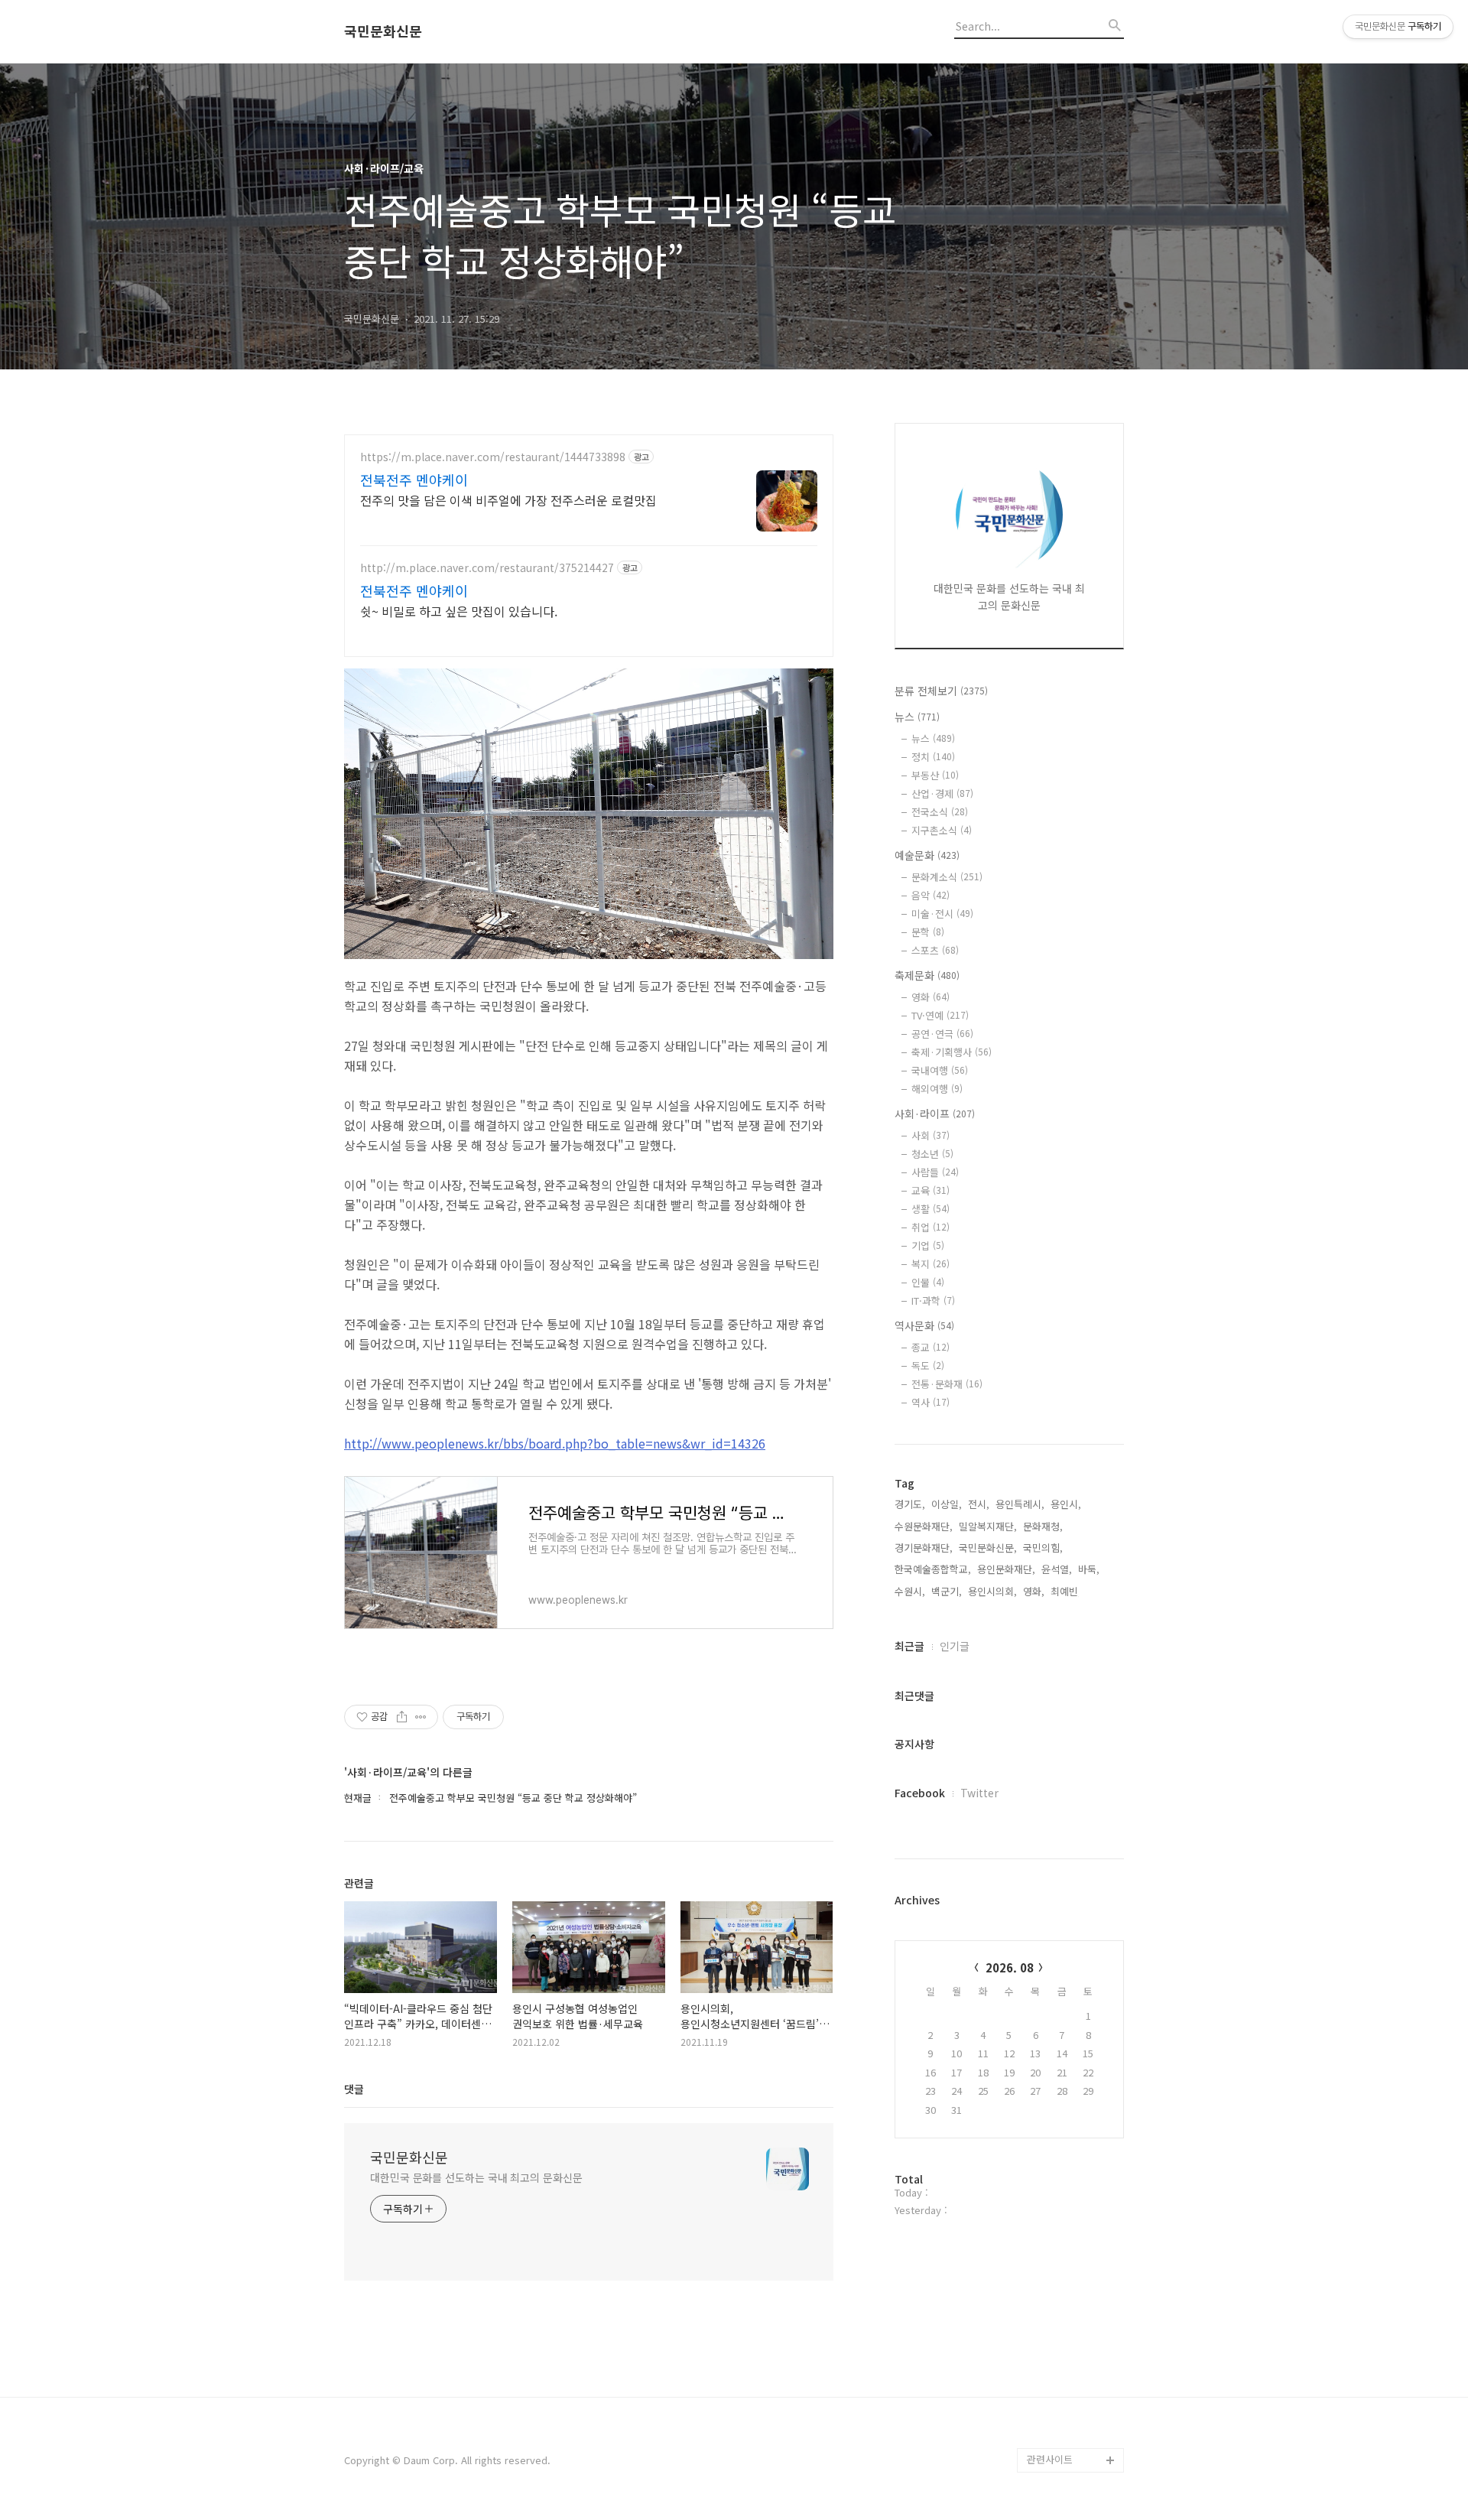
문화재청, (1043, 1526)
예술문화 (927, 855)
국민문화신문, (988, 1548)
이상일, (947, 1504)
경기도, (910, 1504)
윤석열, (1057, 1569)
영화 (930, 997)
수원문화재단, (924, 1526)
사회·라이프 (935, 1114)
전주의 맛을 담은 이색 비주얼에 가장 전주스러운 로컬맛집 (508, 500)
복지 (930, 1264)
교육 (930, 1190)
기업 (928, 1245)
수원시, (910, 1591)
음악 (930, 895)
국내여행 (940, 1070)
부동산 (935, 775)
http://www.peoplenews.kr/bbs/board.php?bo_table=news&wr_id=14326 (555, 1443)
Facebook (920, 1793)
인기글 (955, 1646)
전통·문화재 (947, 1384)
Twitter (979, 1793)
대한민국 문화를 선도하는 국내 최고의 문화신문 (476, 2177)
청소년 (932, 1154)
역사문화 (924, 1325)
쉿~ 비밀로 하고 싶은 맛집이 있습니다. (459, 611)
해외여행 (937, 1089)
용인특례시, (1020, 1504)
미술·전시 (942, 914)
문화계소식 (947, 877)
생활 (930, 1209)
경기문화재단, (924, 1548)
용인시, (1066, 1504)
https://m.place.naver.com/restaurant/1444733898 (493, 457)
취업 (930, 1227)
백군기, (947, 1591)
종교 (930, 1347)
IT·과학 (933, 1301)
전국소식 (940, 812)
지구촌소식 (942, 830)
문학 (928, 932)
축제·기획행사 (952, 1052)
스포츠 (935, 950)
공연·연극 (942, 1034)
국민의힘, (1043, 1548)
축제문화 (927, 975)
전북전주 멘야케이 (414, 480)
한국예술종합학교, (933, 1569)
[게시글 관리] (421, 1717)
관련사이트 (1050, 2459)
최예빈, (1066, 1591)
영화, (1034, 1591)
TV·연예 (940, 1015)
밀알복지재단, (988, 1526)
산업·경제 (942, 793)
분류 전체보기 (941, 691)
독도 (928, 1366)
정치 (933, 757)
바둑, (1089, 1569)
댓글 (354, 2089)
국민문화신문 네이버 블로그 (1070, 2399)
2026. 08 (1010, 1967)
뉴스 (917, 717)
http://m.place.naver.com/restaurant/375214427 (487, 568)
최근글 (909, 1646)
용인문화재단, (1006, 1569)
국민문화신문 (383, 31)
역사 (930, 1402)
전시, (979, 1504)
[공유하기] (402, 1717)
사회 (930, 1135)
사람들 (935, 1172)
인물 (928, 1282)
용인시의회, (992, 1591)
